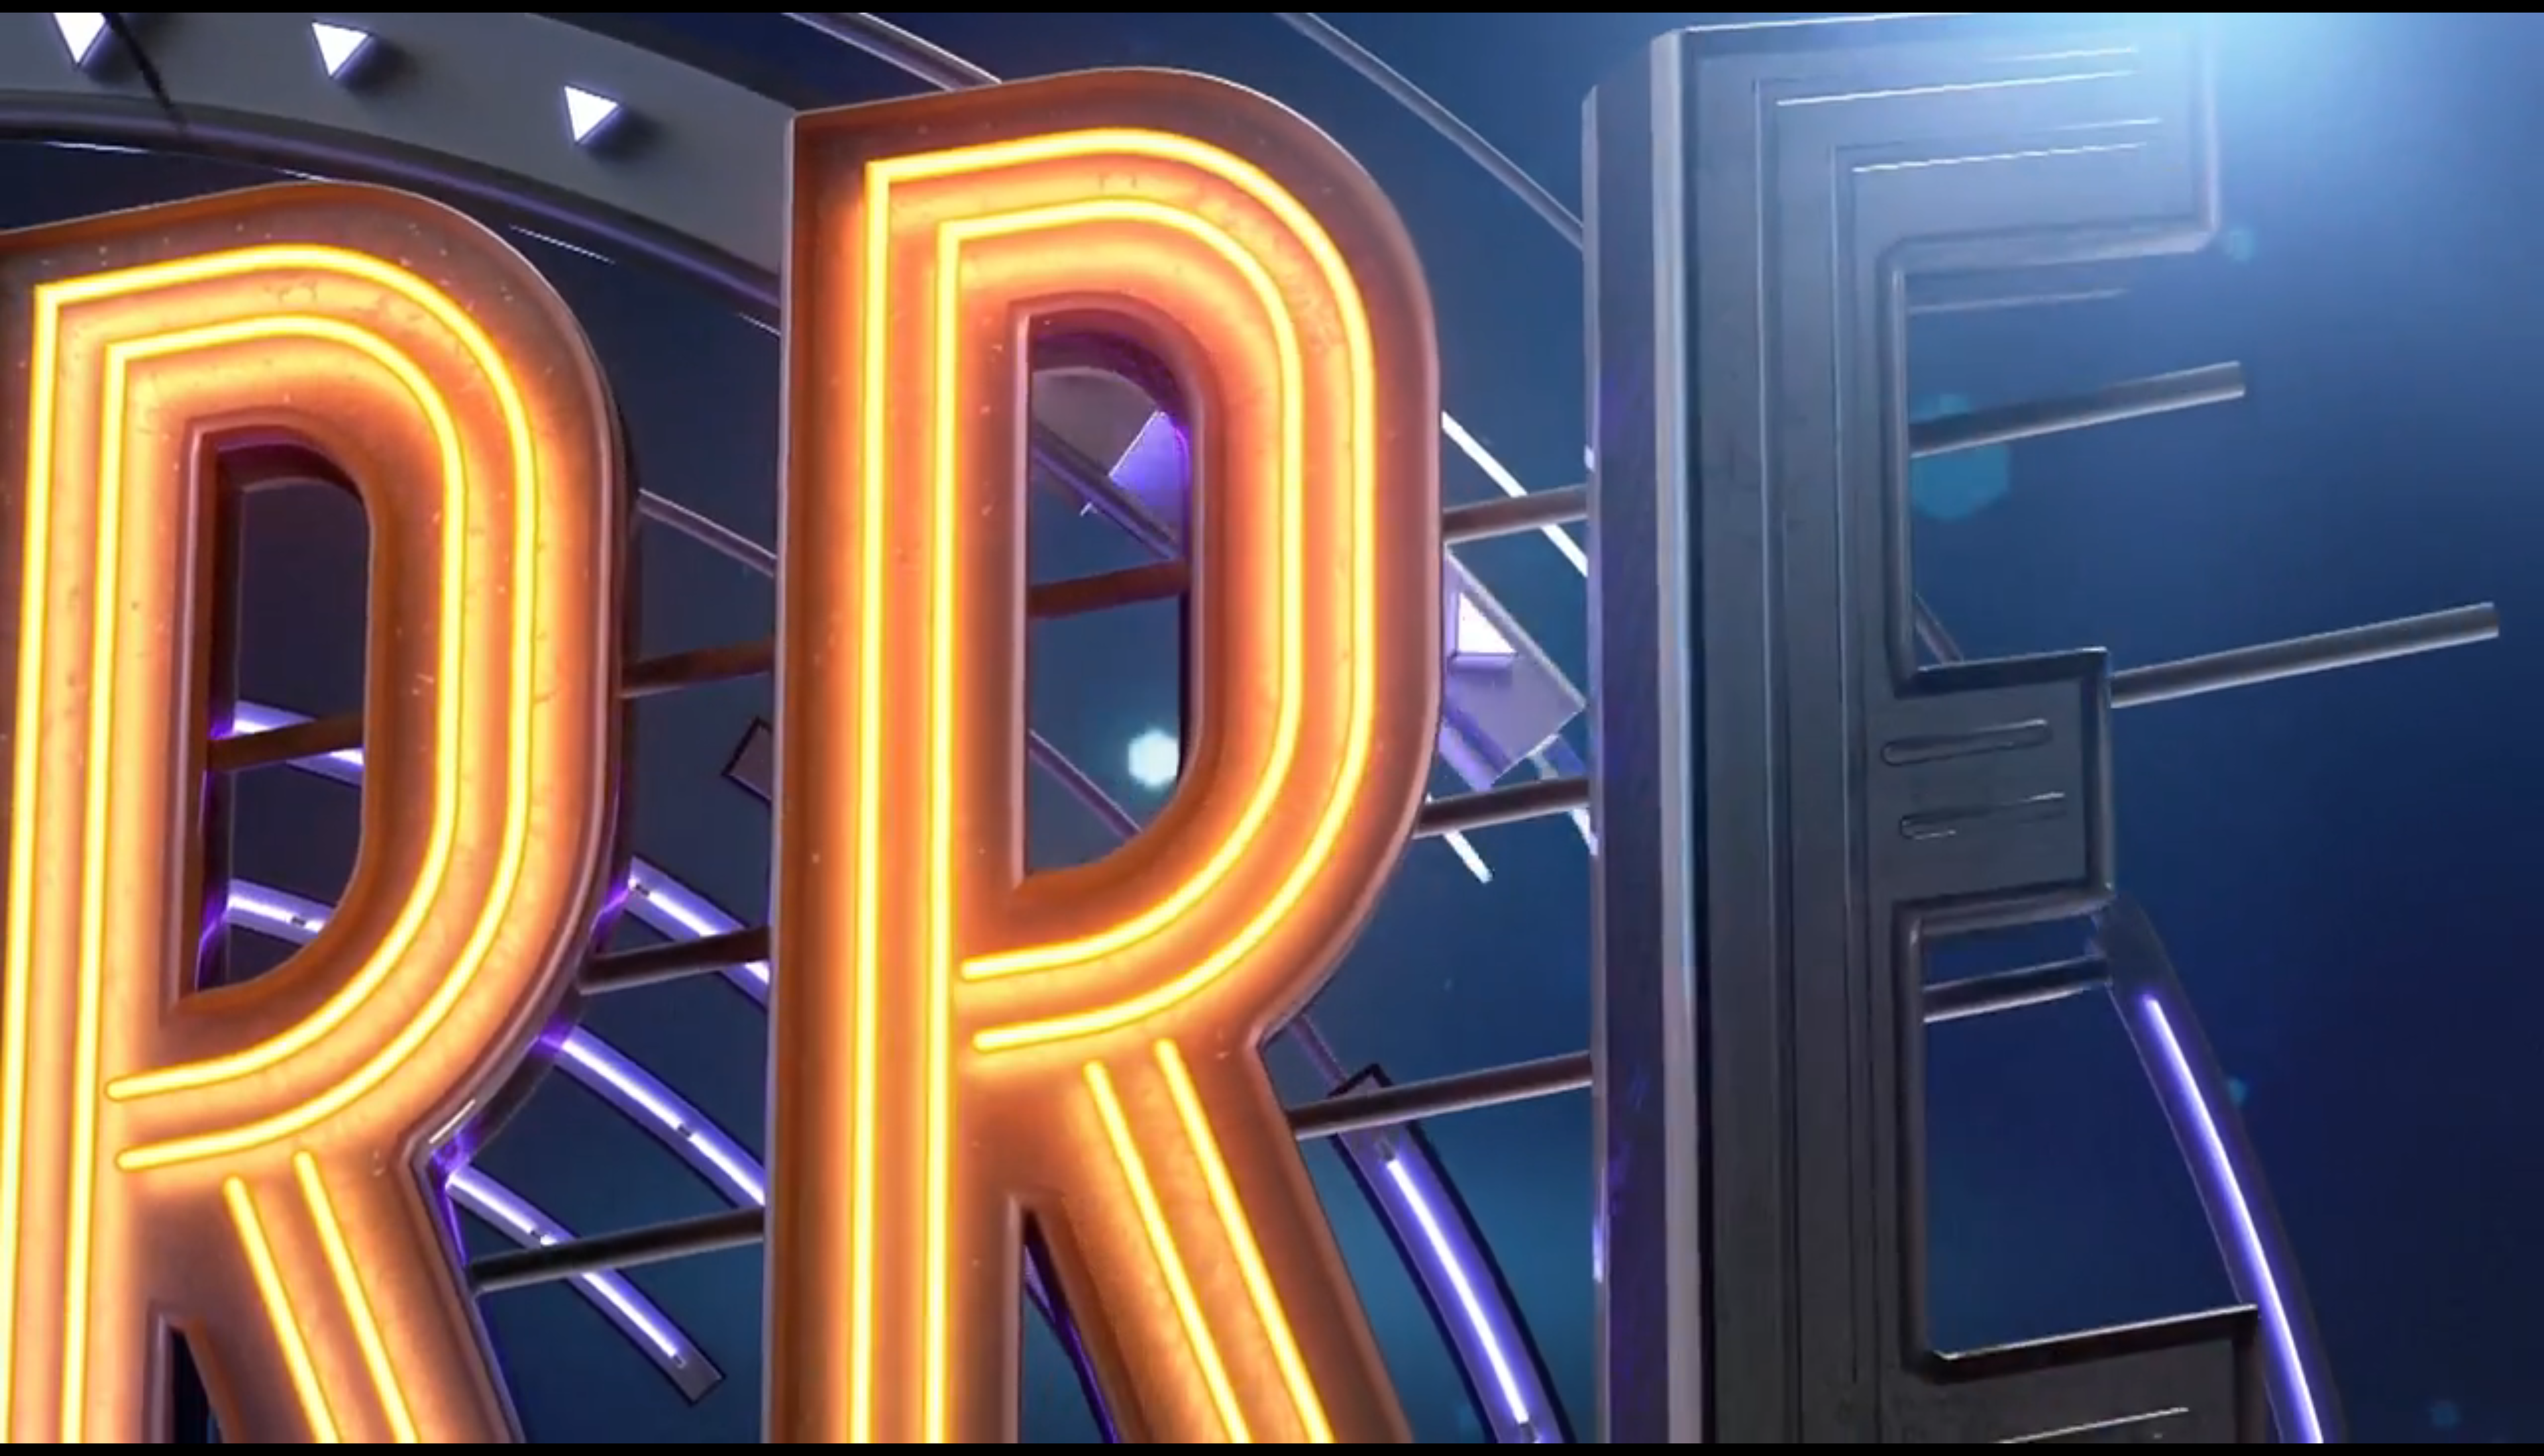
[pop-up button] (2408, 1430)
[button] (1272, 728)
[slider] (1255, 1403)
